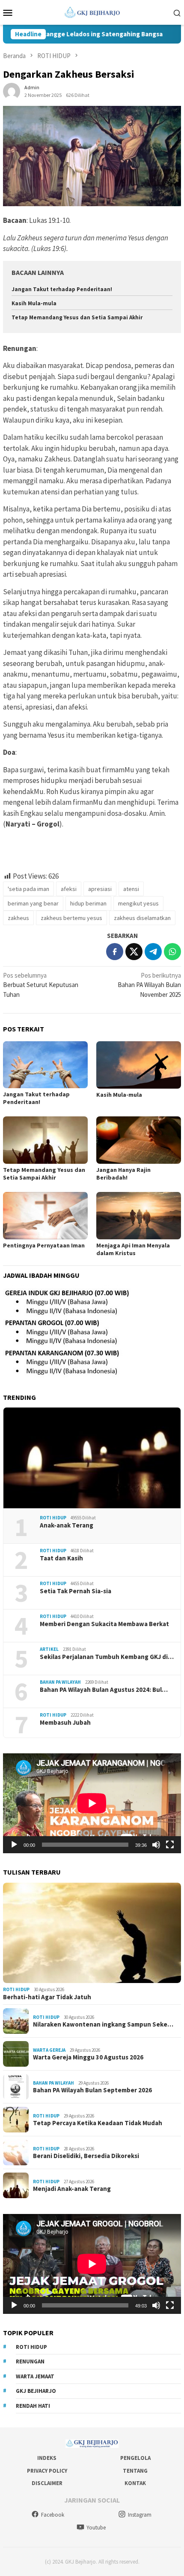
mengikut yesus (138, 903)
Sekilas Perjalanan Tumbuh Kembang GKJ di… (107, 1657)
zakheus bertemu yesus (71, 918)
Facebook (53, 2515)
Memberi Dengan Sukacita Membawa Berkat (104, 1624)
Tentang (135, 2471)
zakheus (18, 918)
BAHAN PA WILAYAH (60, 1682)
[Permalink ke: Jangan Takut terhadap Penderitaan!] (45, 1065)
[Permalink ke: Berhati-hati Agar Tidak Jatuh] (92, 1933)
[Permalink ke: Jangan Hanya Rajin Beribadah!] (139, 1140)
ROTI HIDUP (53, 1518)
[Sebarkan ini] (115, 952)
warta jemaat (35, 2376)
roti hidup (31, 2347)
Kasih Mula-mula (34, 303)
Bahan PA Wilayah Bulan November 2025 (149, 985)
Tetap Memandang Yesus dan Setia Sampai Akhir (77, 317)
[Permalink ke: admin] (12, 90)
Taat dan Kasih (61, 1558)
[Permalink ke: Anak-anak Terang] (92, 1458)
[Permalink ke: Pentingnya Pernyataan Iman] (45, 1216)
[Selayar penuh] (170, 1845)
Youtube (96, 2528)
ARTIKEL (49, 1649)
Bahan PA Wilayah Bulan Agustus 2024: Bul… (104, 1690)
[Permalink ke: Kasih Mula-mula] (139, 1065)
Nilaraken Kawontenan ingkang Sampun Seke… (103, 2024)
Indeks (47, 2458)
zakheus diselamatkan (142, 918)
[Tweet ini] (134, 952)
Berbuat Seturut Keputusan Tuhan (41, 985)
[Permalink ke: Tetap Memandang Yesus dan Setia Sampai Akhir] (45, 1140)
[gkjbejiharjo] (92, 12)
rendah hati (33, 2406)
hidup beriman (88, 903)
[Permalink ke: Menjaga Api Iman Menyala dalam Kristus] (139, 1216)
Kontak (135, 2483)
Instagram (140, 2515)
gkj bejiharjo (36, 2391)
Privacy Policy (47, 2471)
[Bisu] (156, 1845)
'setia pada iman (28, 889)
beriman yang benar (33, 903)
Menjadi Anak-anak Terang (72, 2189)
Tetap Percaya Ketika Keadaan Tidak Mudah (98, 2123)
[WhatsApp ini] (172, 952)
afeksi (69, 889)
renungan (30, 2361)
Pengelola (135, 2458)
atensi (131, 889)
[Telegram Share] (153, 952)
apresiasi (100, 889)
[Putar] (14, 1845)
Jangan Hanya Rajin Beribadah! (123, 1174)
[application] (92, 1803)
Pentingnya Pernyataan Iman (44, 1245)
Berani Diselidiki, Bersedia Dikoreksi (86, 2156)
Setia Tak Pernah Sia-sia (76, 1591)
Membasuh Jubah (65, 1723)
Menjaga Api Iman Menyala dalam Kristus (133, 1249)
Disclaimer (47, 2483)
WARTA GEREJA (49, 2050)
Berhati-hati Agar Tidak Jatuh (47, 1997)
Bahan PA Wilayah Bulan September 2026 (92, 2090)
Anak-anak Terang (67, 1525)
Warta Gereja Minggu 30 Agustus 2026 (88, 2057)
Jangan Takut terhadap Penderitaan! (62, 289)
